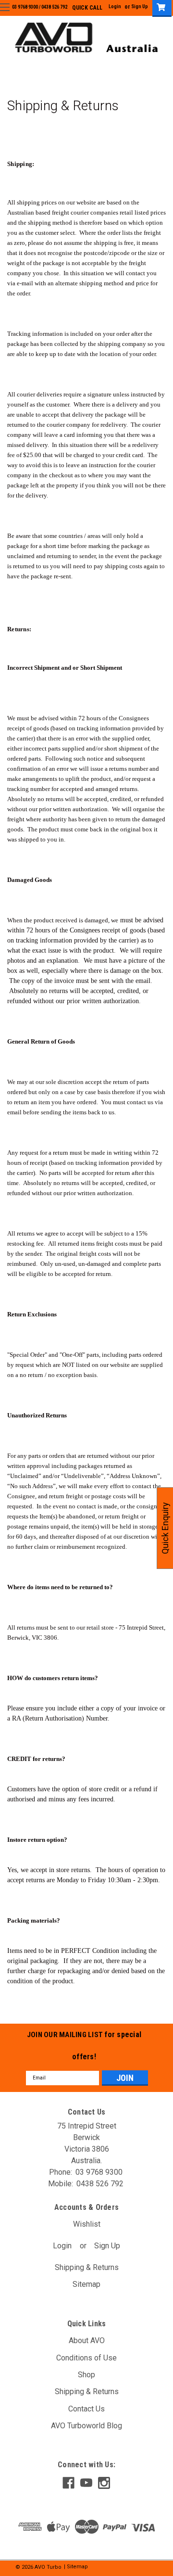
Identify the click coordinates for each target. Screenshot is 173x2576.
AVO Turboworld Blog (86, 2426)
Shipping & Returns (87, 2267)
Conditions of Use (86, 2358)
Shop (86, 2375)
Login (115, 6)
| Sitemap (76, 2567)
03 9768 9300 (25, 7)
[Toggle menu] (5, 7)
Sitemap (86, 2284)
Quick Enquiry (165, 1528)
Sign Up (140, 6)
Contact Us (86, 2409)
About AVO (87, 2340)
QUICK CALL (87, 8)
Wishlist (87, 2224)
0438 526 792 (54, 7)
